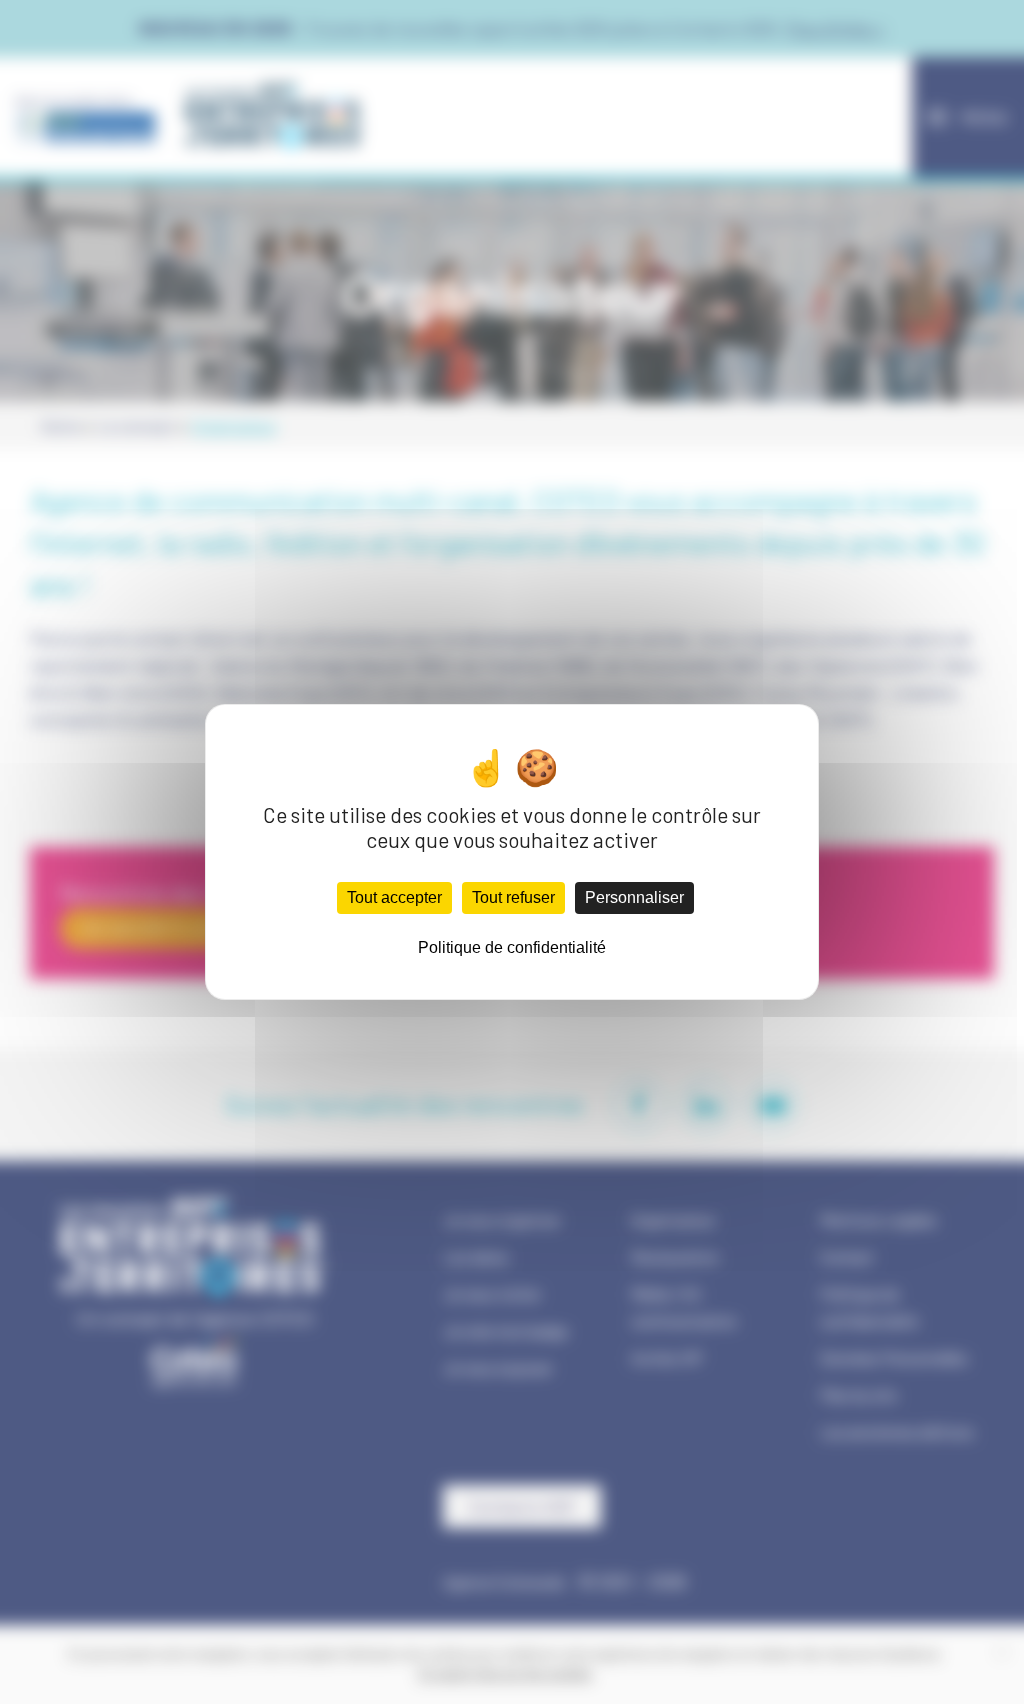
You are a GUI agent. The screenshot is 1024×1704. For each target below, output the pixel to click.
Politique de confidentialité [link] (512, 947)
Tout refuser (513, 897)
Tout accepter (394, 897)
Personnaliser (634, 897)
